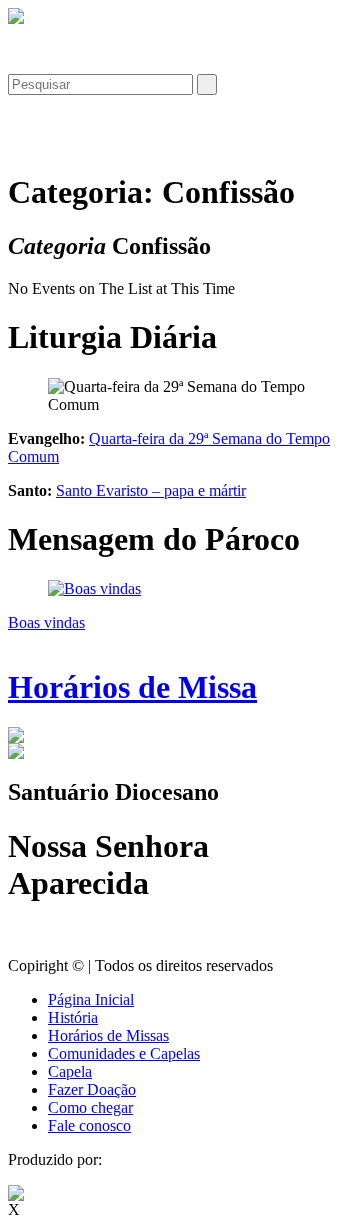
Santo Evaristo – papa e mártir (151, 490)
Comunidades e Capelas (124, 1053)
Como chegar (90, 1107)
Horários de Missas (108, 1035)
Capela (70, 1071)
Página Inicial (91, 999)
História (73, 1017)
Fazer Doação (92, 1089)
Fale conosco (89, 1125)
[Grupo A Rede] (16, 1195)
